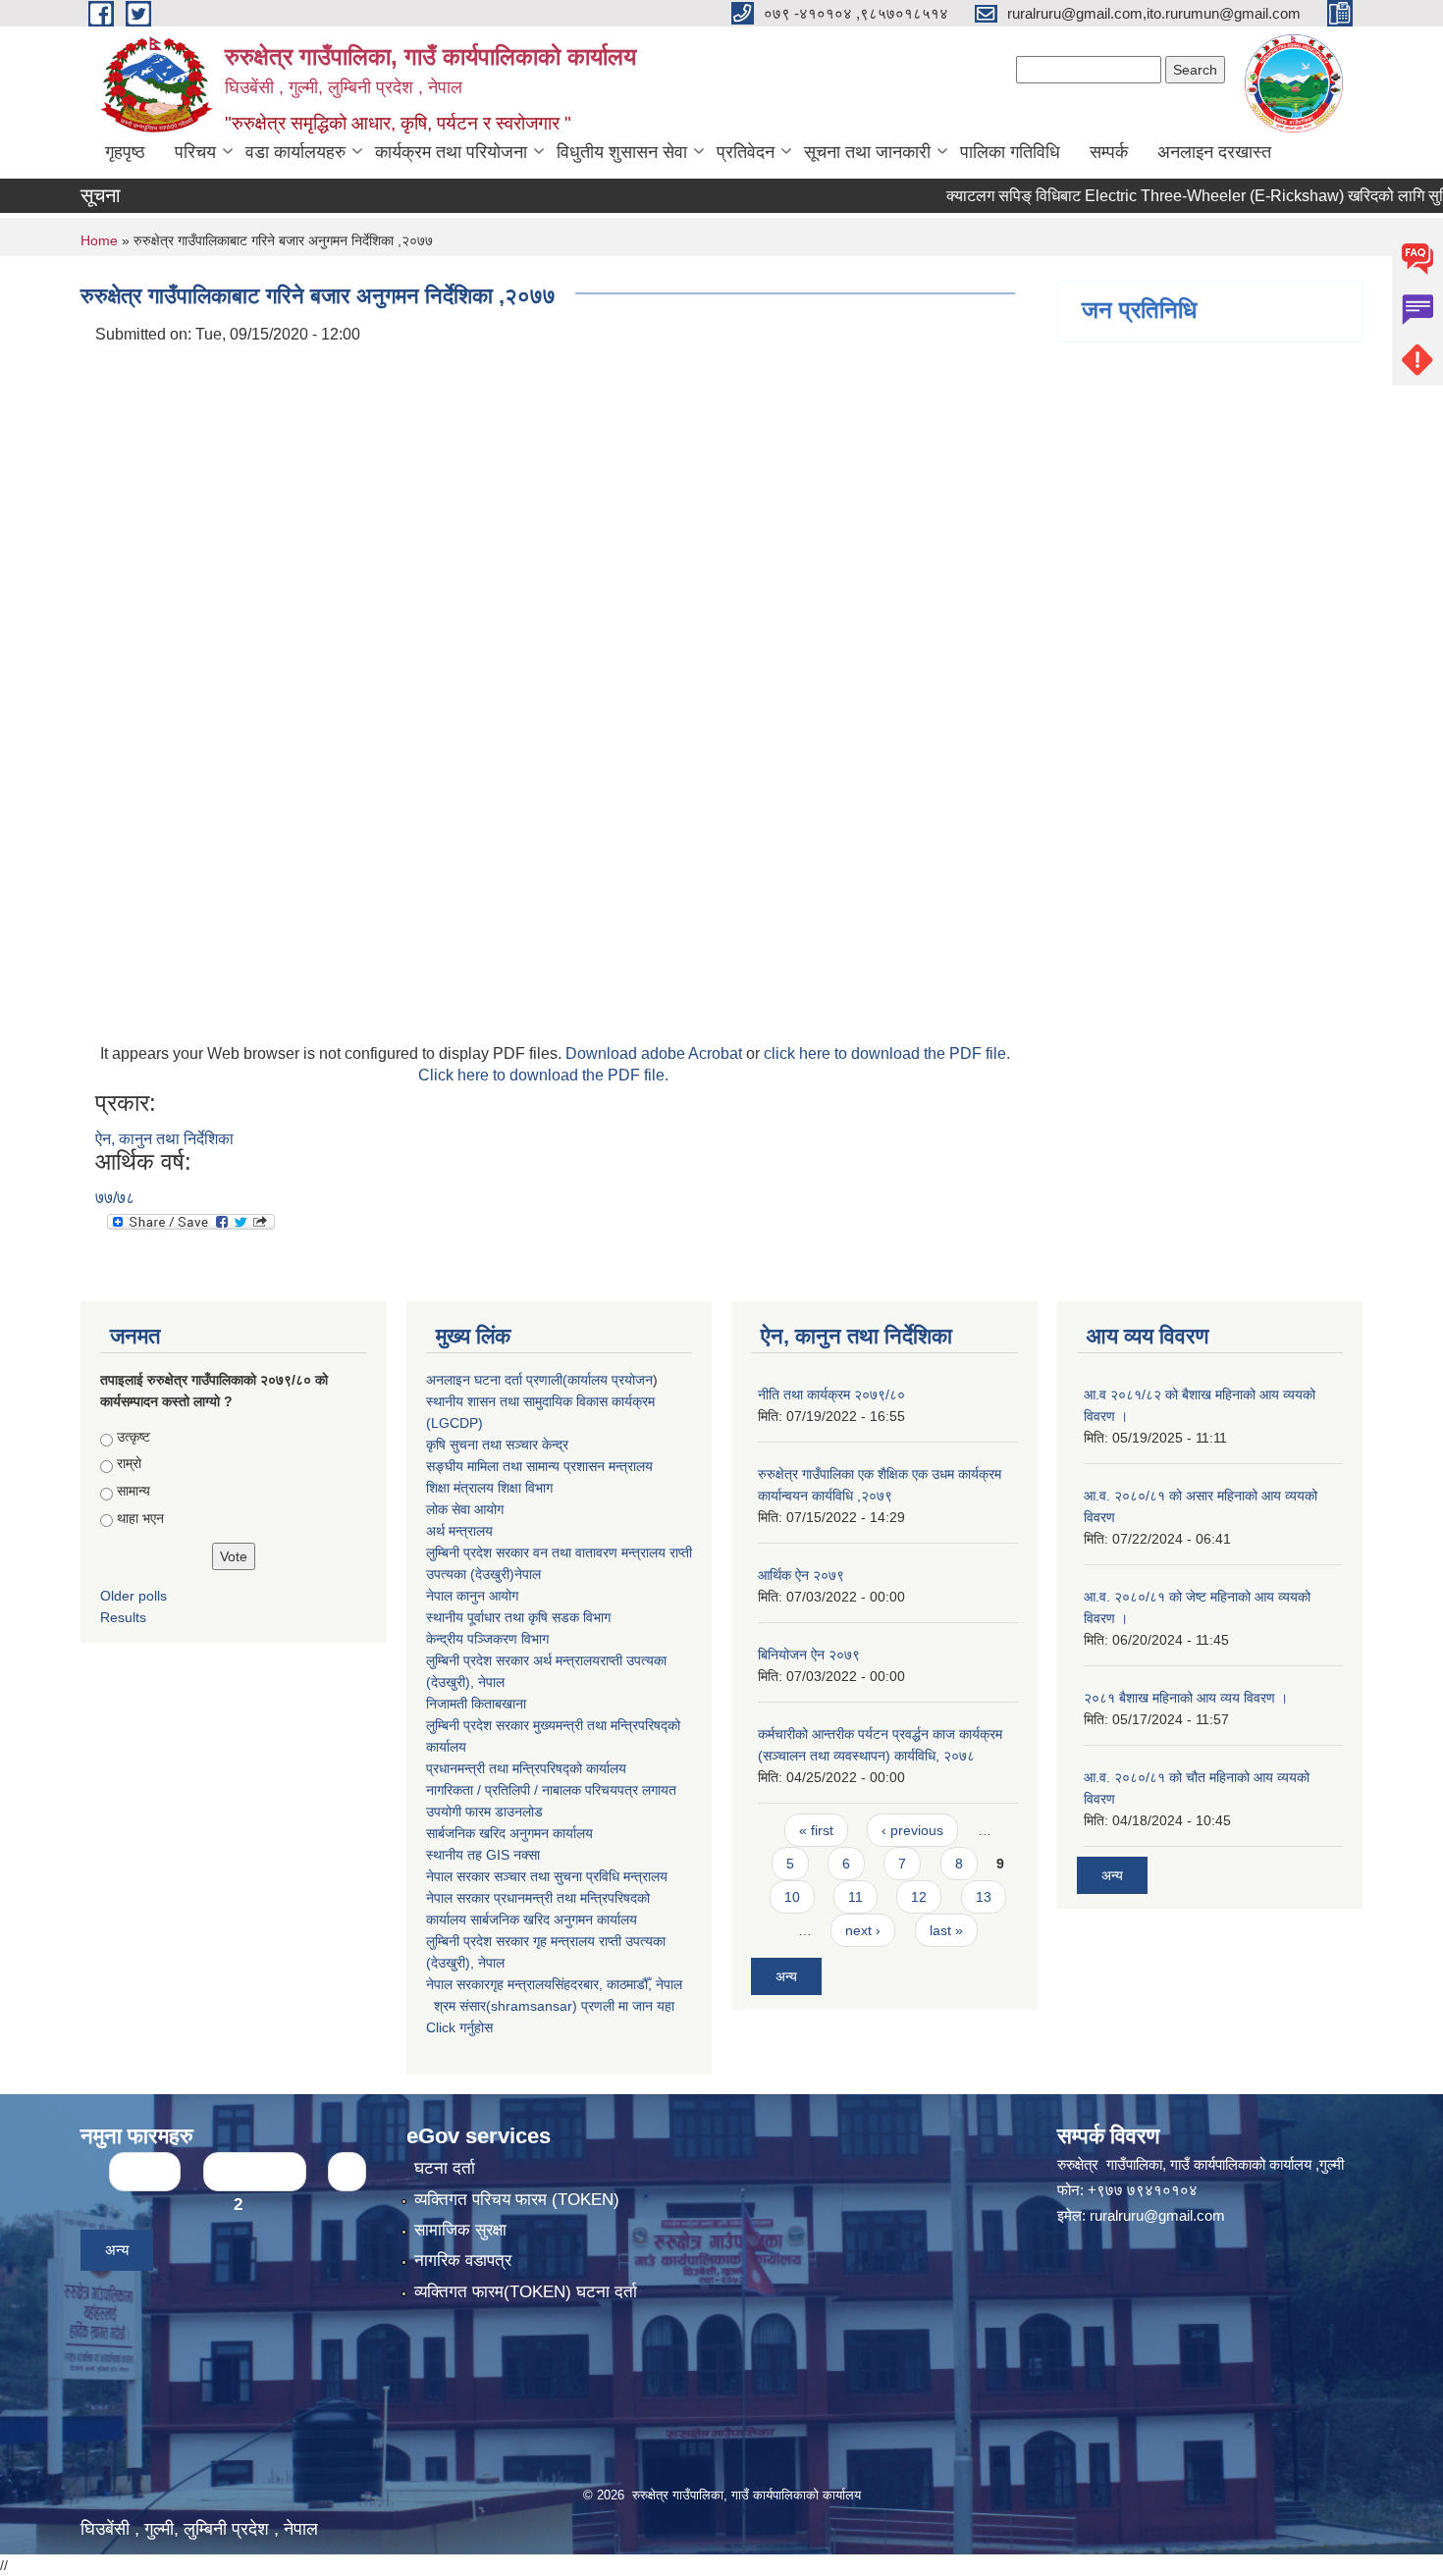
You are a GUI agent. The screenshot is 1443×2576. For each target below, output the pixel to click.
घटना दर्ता (445, 2168)
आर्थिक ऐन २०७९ (801, 1575)
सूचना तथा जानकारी (867, 152)
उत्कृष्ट (134, 1437)
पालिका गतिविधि (1010, 152)
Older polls (134, 1596)
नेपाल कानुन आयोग (472, 1596)
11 (855, 1897)
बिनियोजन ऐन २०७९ (809, 1655)
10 (792, 1897)
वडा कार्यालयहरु (295, 152)
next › (863, 1930)
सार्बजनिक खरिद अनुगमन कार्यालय (509, 1833)
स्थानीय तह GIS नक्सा (483, 1855)
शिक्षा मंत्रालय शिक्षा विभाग (489, 1488)
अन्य (786, 1976)
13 (984, 1897)
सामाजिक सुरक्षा (460, 2230)
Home (99, 240)
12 (919, 1897)
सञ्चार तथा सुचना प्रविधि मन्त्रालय (579, 1876)
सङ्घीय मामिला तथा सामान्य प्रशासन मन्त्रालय (539, 1466)
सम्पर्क (1109, 152)
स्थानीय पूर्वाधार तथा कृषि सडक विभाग (518, 1617)
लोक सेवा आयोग (465, 1509)
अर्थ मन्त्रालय (459, 1531)
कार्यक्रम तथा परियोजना (451, 152)
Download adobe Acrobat (656, 1053)
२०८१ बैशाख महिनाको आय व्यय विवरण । (1186, 1698)
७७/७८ (115, 1198)
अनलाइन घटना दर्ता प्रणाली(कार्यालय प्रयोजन (539, 1380)
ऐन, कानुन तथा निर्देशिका (164, 1139)
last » (946, 1930)
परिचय (195, 152)
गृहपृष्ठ (125, 152)
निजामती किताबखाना (476, 1704)
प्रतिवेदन (746, 152)
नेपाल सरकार (458, 1876)
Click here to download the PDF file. (543, 1075)
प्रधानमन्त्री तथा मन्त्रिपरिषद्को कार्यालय (526, 1768)
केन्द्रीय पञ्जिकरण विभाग (487, 1639)
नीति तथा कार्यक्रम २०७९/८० (831, 1394)
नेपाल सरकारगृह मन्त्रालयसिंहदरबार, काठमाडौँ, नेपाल (554, 1984)
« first (816, 1830)
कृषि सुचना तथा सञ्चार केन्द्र (497, 1445)
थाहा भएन (140, 1518)
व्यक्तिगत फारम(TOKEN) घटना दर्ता (526, 2292)
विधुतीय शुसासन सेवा (622, 152)
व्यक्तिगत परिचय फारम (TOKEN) (517, 2200)
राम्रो (129, 1463)
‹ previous (912, 1830)
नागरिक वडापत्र (463, 2261)
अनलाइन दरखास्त (1214, 152)
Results (123, 1617)
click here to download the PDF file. (887, 1053)
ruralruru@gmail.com (1157, 2215)
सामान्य (134, 1491)
